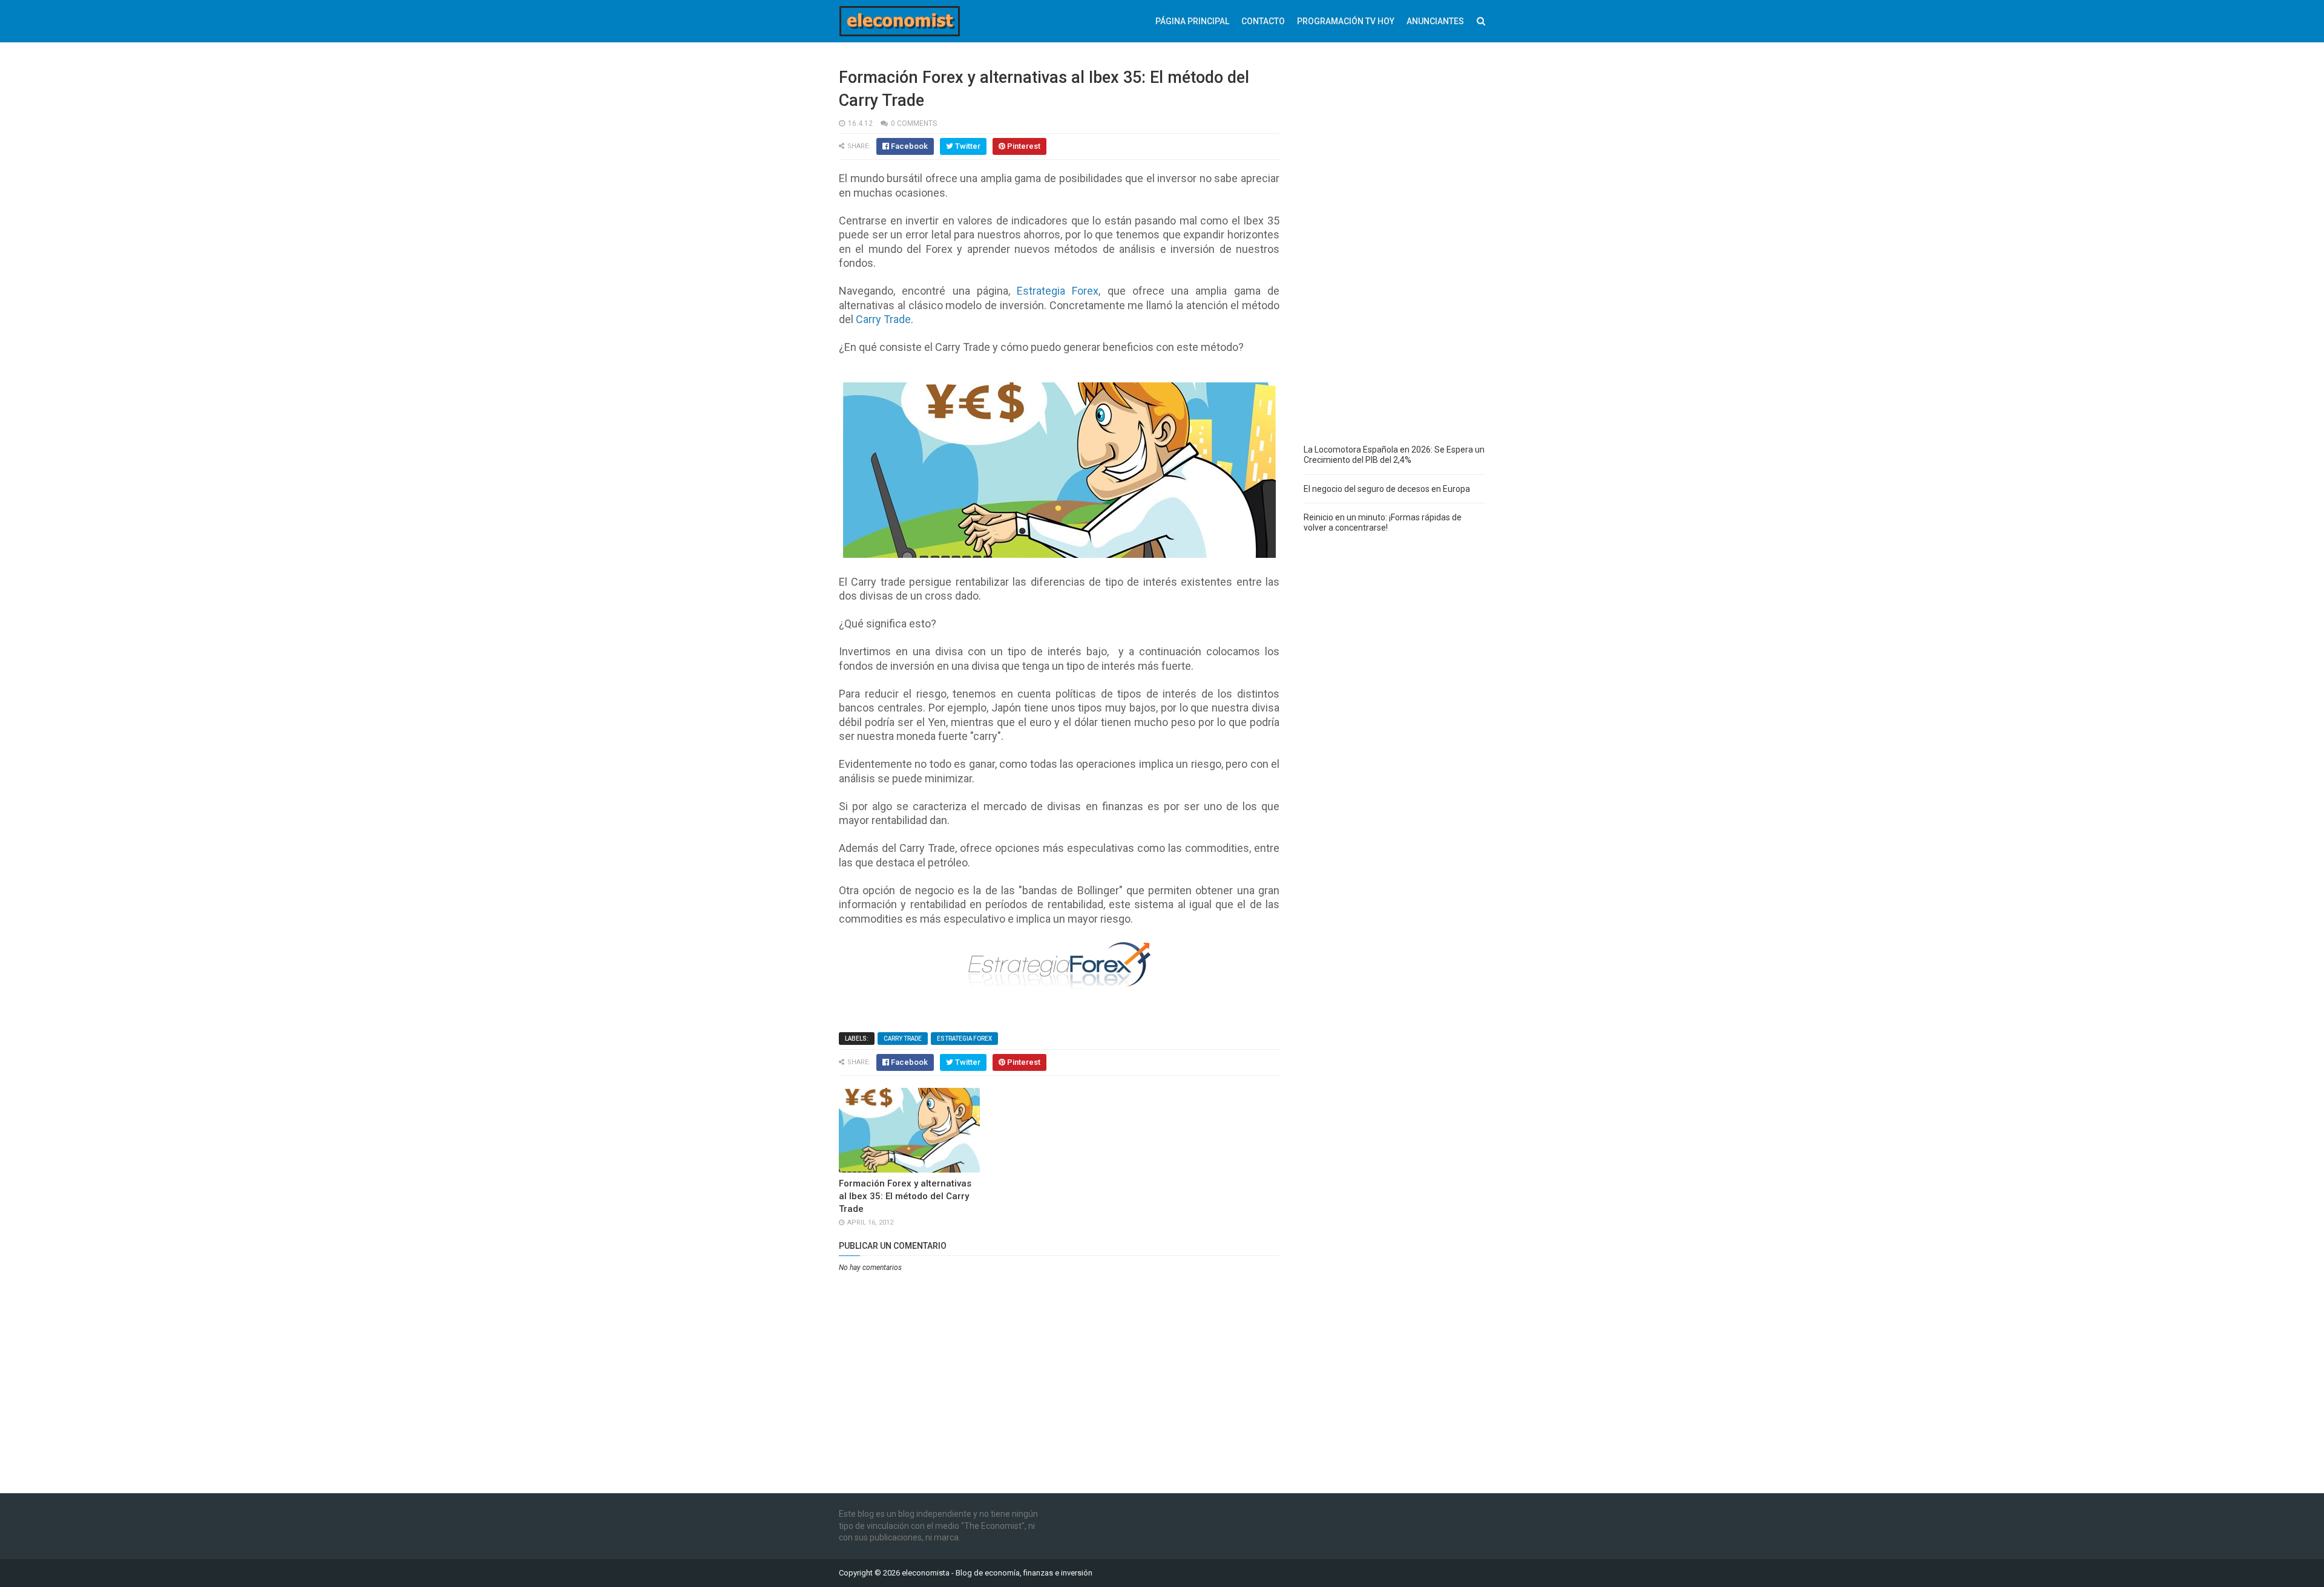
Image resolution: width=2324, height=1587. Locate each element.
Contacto (1263, 21)
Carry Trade (903, 1039)
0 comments (914, 123)
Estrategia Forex (964, 1039)
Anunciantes (1435, 21)
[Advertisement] (1394, 248)
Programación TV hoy (1346, 21)
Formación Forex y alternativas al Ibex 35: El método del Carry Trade (905, 1196)
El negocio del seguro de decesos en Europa (1387, 489)
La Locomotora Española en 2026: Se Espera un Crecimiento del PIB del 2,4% (1394, 455)
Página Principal (1192, 21)
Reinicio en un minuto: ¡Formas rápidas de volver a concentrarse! (1383, 522)
